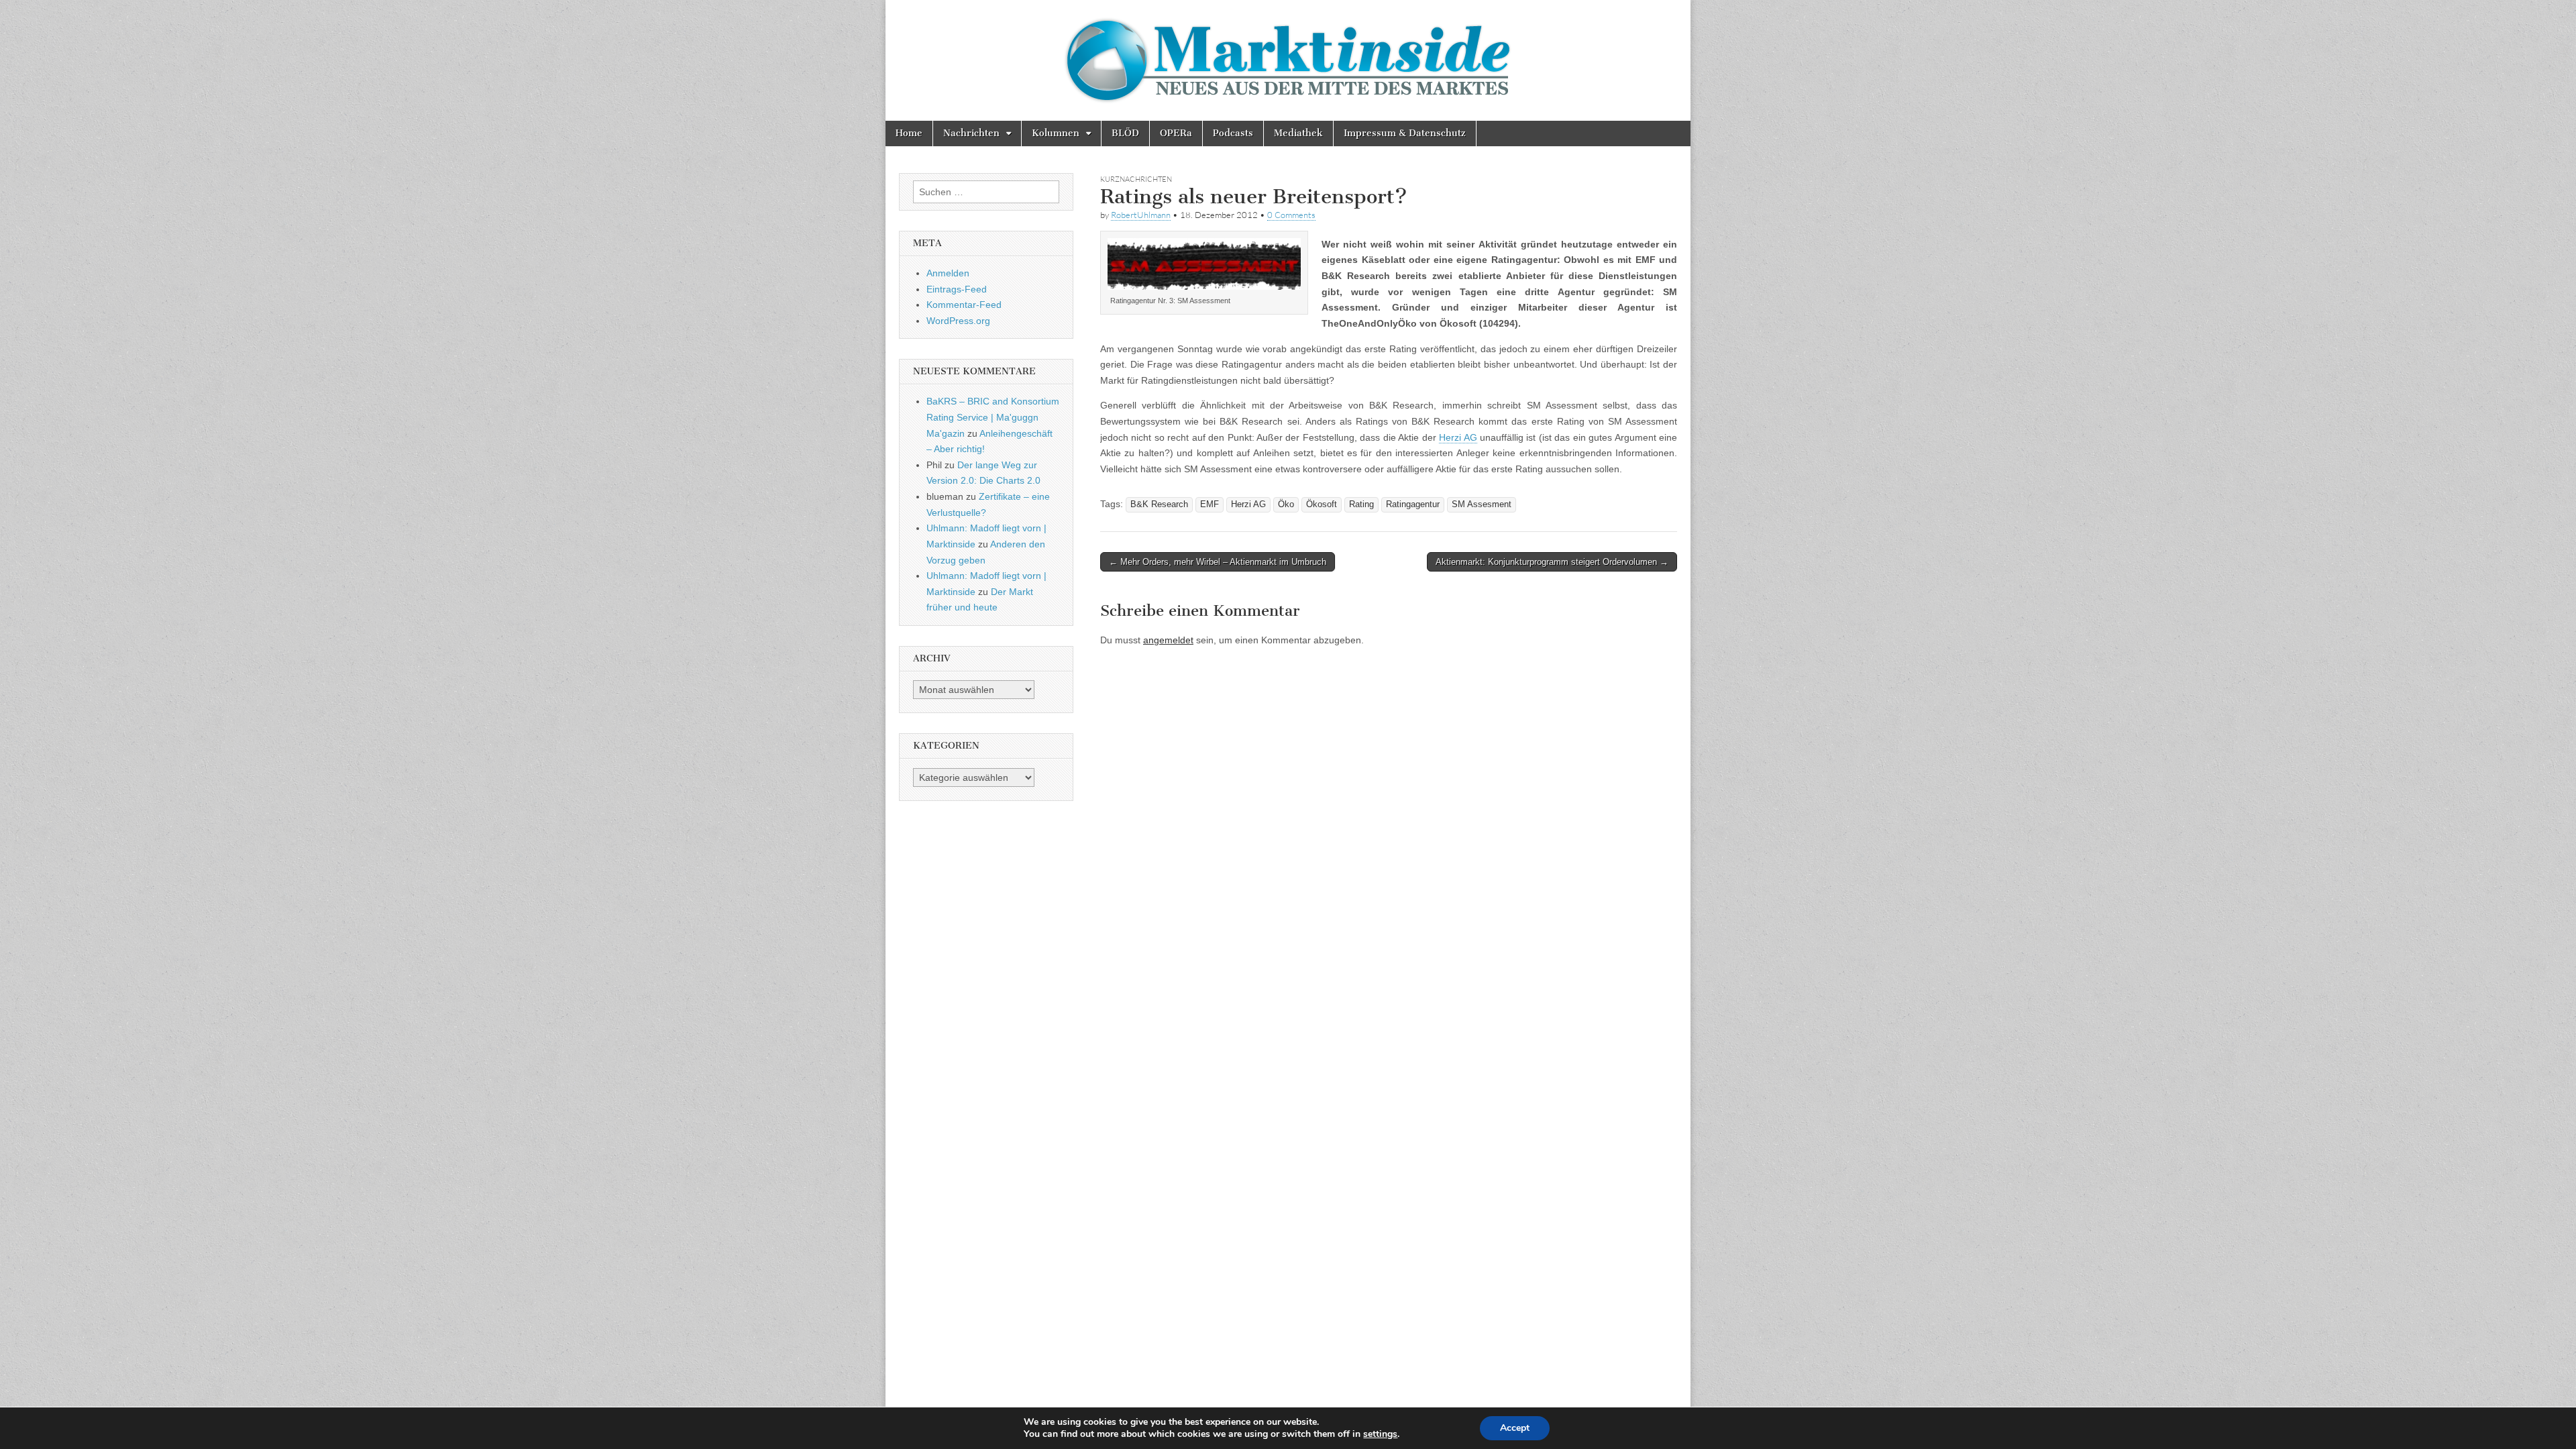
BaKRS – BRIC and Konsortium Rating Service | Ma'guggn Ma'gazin (993, 417)
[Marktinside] (1288, 60)
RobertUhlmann (1141, 215)
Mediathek (1298, 133)
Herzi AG (1458, 437)
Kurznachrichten (1136, 179)
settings (1380, 1434)
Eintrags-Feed (957, 289)
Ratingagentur (1413, 504)
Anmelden (948, 273)
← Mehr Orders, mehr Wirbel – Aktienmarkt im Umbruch (1218, 562)
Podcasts (1233, 133)
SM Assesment (1482, 504)
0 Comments (1291, 215)
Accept (1515, 1428)
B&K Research (1159, 504)
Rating (1361, 504)
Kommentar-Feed (964, 305)
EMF (1210, 504)
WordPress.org (958, 321)
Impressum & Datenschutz (1405, 133)
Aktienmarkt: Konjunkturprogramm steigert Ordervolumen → (1552, 562)
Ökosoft (1322, 504)
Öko (1286, 504)
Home (909, 133)
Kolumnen (1056, 133)
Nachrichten (971, 133)
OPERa (1176, 133)
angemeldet (1168, 640)
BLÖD (1125, 133)
